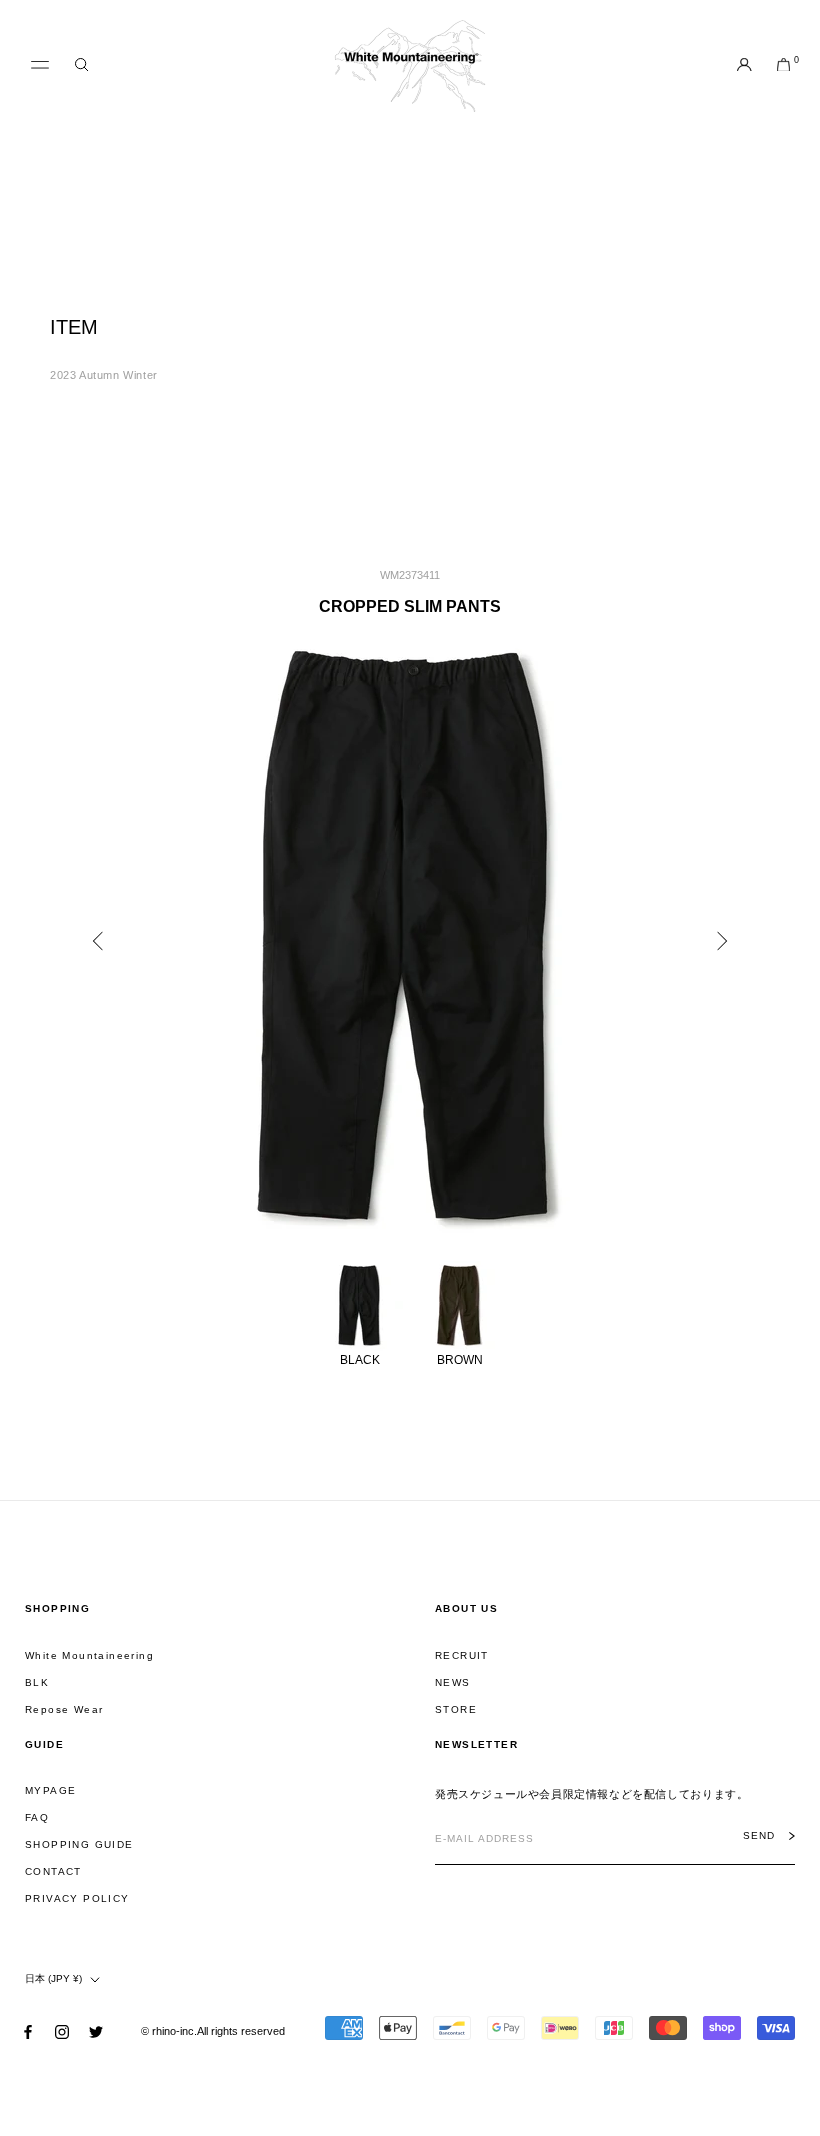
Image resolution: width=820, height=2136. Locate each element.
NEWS (453, 1682)
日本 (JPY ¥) (53, 1978)
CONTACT (53, 1871)
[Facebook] (28, 2031)
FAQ (37, 1817)
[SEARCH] (81, 65)
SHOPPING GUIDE (79, 1844)
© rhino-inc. (169, 2031)
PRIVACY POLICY (77, 1898)
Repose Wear (64, 1709)
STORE (456, 1709)
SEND (759, 1836)
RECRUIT (462, 1655)
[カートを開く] (783, 66)
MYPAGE (50, 1790)
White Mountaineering (89, 1655)
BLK (37, 1682)
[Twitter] (96, 2031)
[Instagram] (62, 2031)
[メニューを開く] (40, 65)
